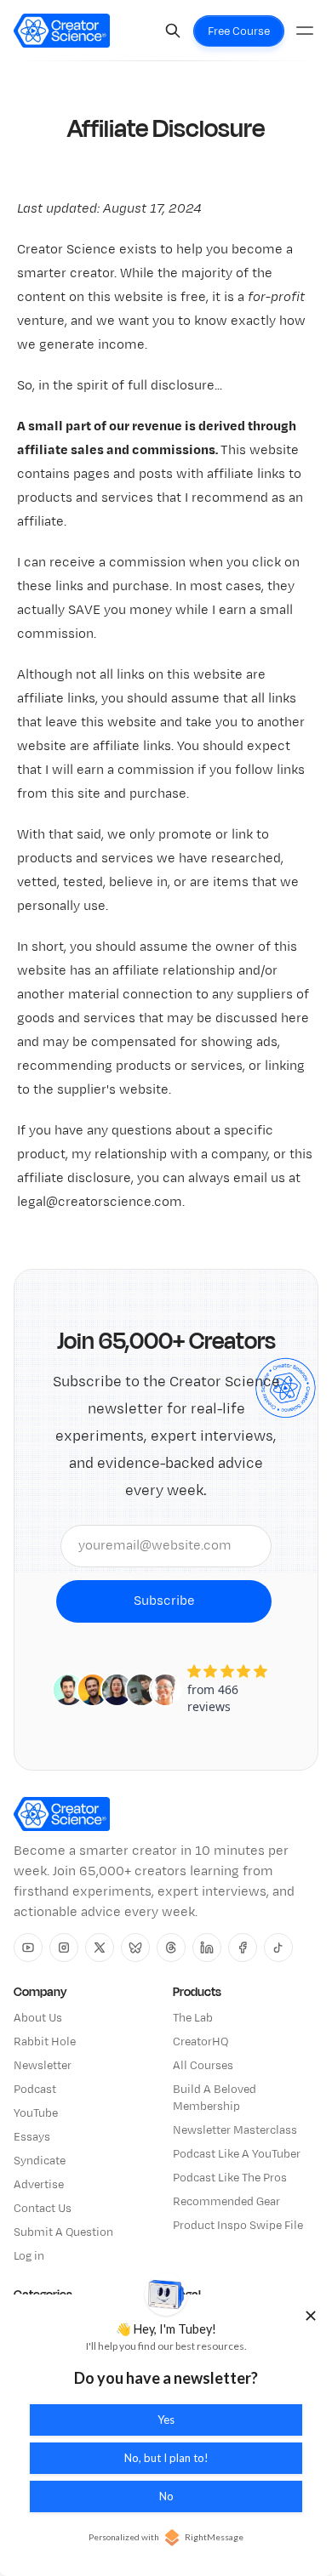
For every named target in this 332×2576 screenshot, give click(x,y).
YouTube (36, 2113)
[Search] (173, 31)
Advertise (39, 2185)
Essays (32, 2137)
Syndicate (40, 2161)
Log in (29, 2256)
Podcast (35, 2090)
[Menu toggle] (305, 31)
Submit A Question (63, 2232)
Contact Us (43, 2209)
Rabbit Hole (45, 2042)
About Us (38, 2018)
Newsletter (43, 2066)
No (166, 2496)
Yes (166, 2420)
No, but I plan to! (166, 2458)
